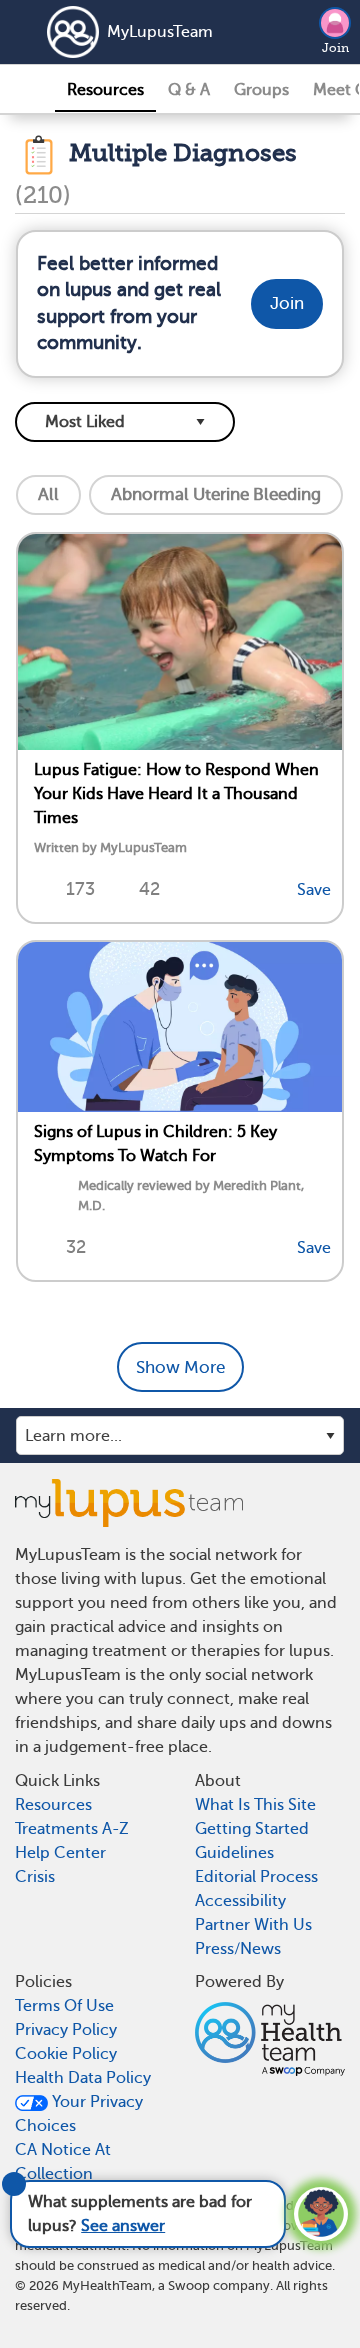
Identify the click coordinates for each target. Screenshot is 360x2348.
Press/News (238, 1949)
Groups (261, 90)
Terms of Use (64, 2006)
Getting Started (252, 1829)
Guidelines (234, 1853)
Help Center (60, 1853)
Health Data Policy (83, 2078)
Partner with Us (253, 1925)
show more (180, 1367)
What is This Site (255, 1805)
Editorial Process (256, 1877)
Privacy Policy (66, 2030)
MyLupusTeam (160, 32)
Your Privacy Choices (79, 2114)
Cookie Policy (66, 2054)
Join (335, 48)
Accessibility (240, 1901)
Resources (105, 90)
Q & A (189, 90)
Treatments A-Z (72, 1829)
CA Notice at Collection (63, 2162)
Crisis (35, 1877)
